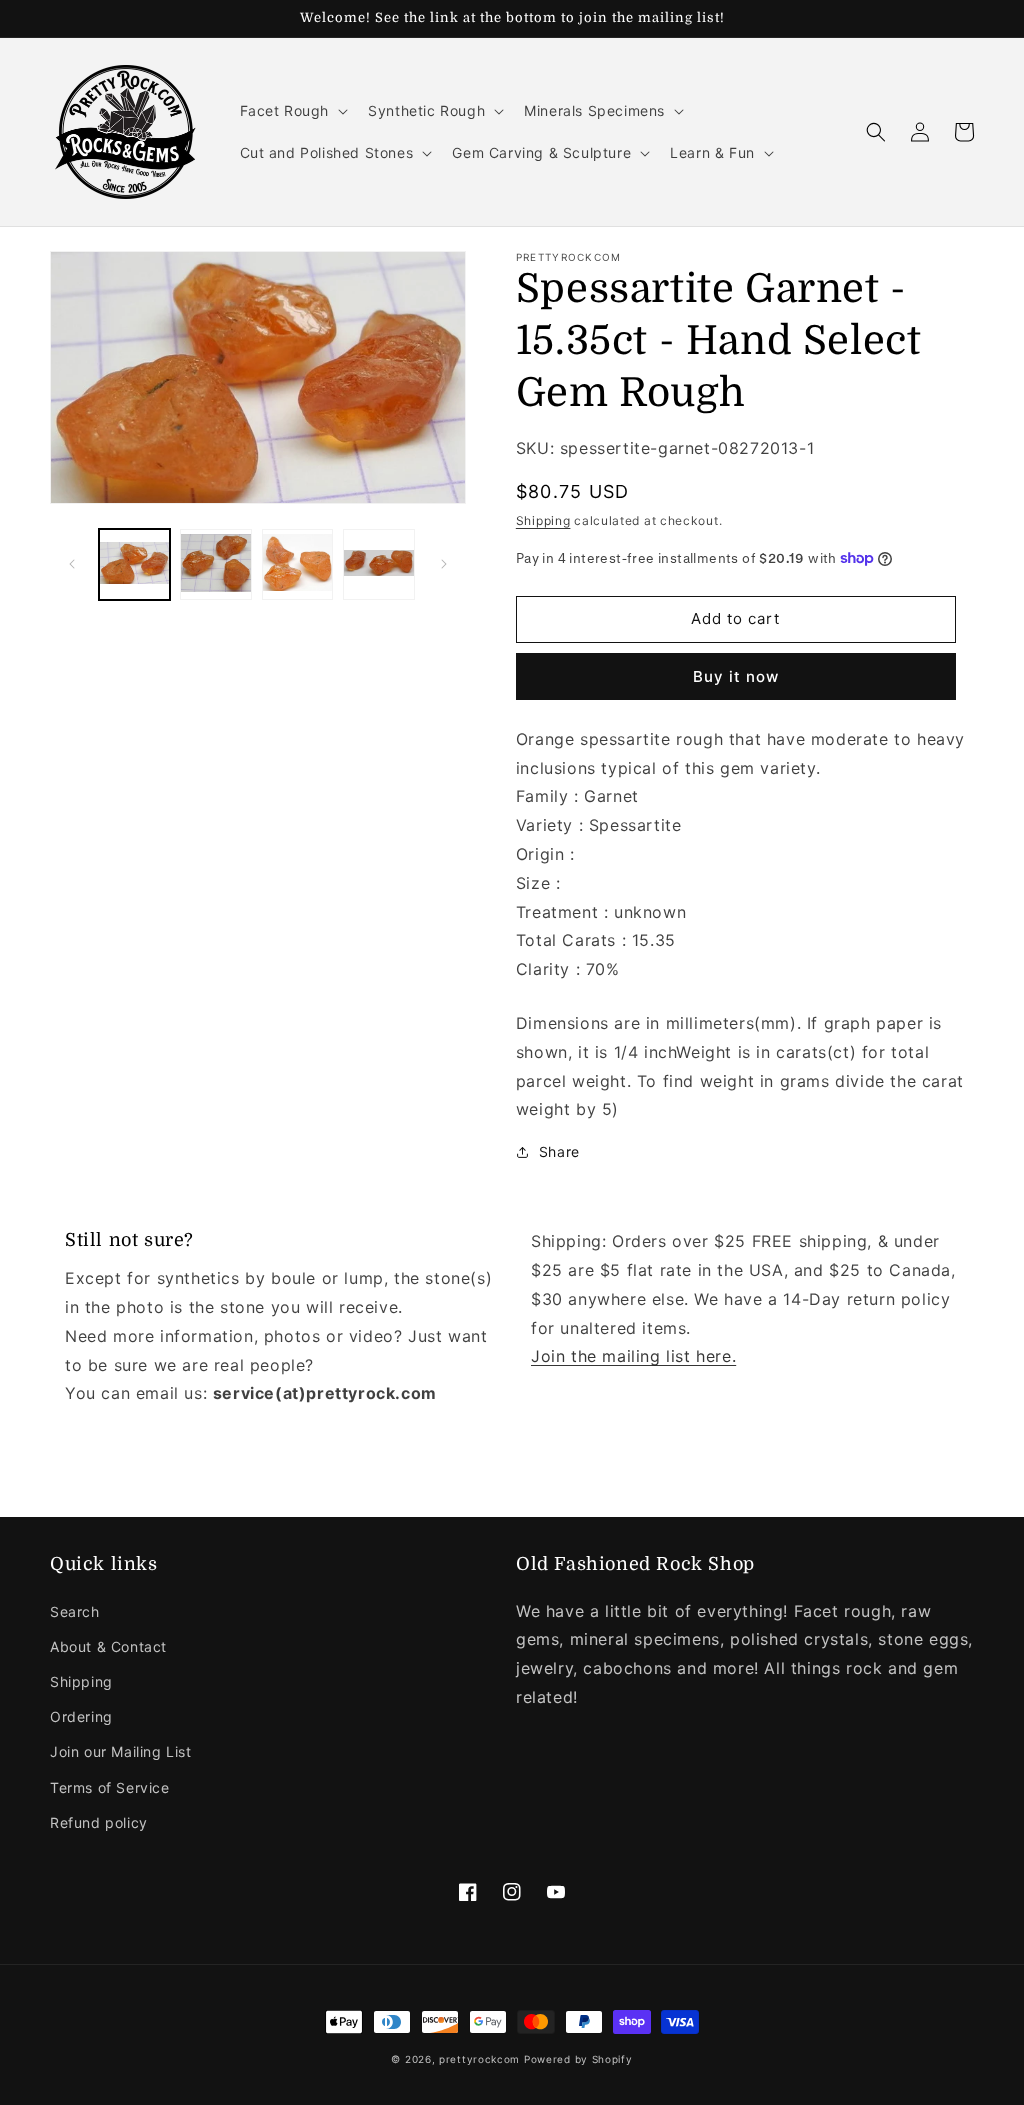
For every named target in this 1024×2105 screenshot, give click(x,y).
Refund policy (99, 1822)
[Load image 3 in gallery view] (297, 564)
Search (75, 1611)
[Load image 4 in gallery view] (378, 564)
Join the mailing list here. (633, 1356)
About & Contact (108, 1646)
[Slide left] (72, 564)
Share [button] (559, 1151)
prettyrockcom (479, 2059)
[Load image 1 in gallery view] (134, 564)
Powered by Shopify (578, 2059)
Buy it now (736, 676)
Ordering (81, 1716)
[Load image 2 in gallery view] (215, 564)
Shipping (543, 520)
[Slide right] (444, 564)
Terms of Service (110, 1787)
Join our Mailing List (121, 1751)
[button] (292, 111)
